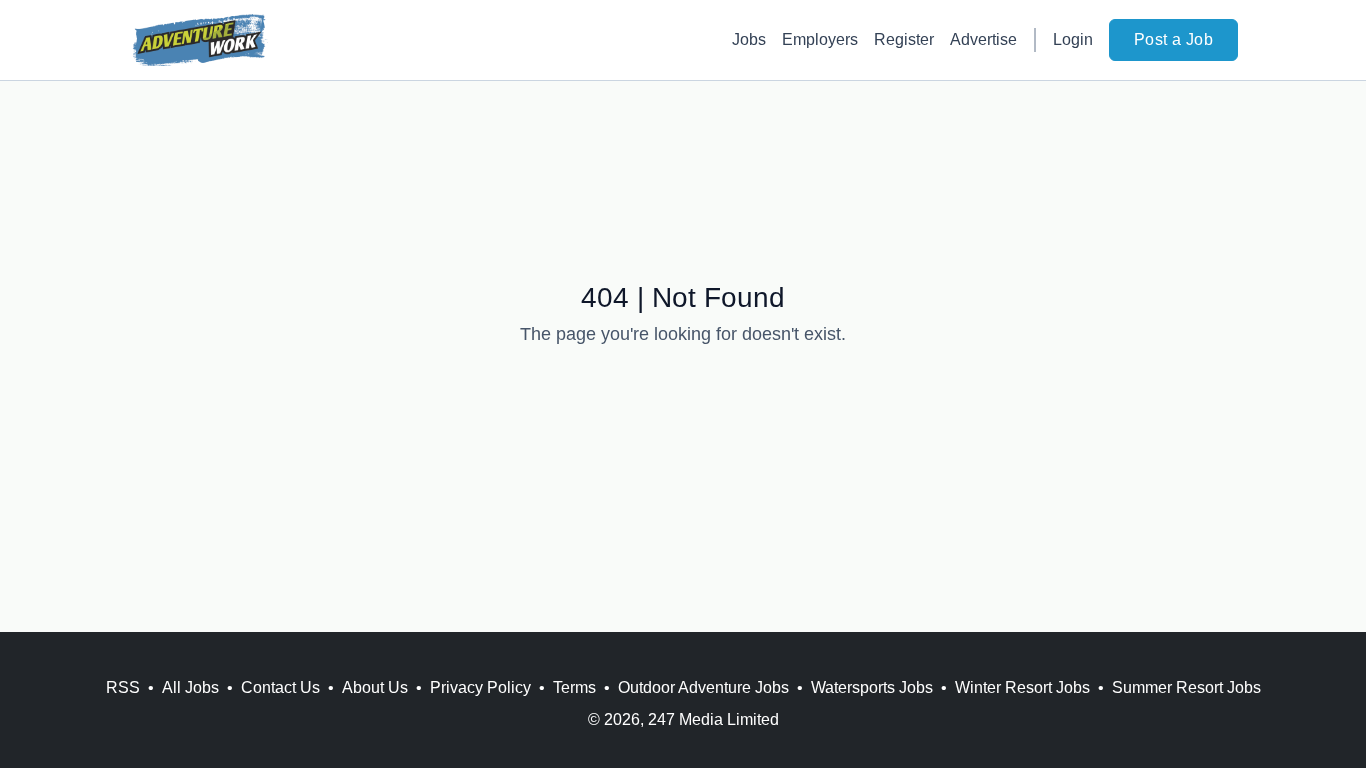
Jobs (749, 39)
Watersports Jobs (872, 687)
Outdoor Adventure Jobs (703, 687)
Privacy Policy (480, 687)
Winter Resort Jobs (1022, 687)
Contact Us (280, 687)
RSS (123, 687)
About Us (375, 687)
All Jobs (190, 687)
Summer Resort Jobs (1186, 687)
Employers (820, 39)
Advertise (983, 39)
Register (904, 39)
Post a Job (1173, 39)
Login (1073, 39)
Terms (574, 687)
